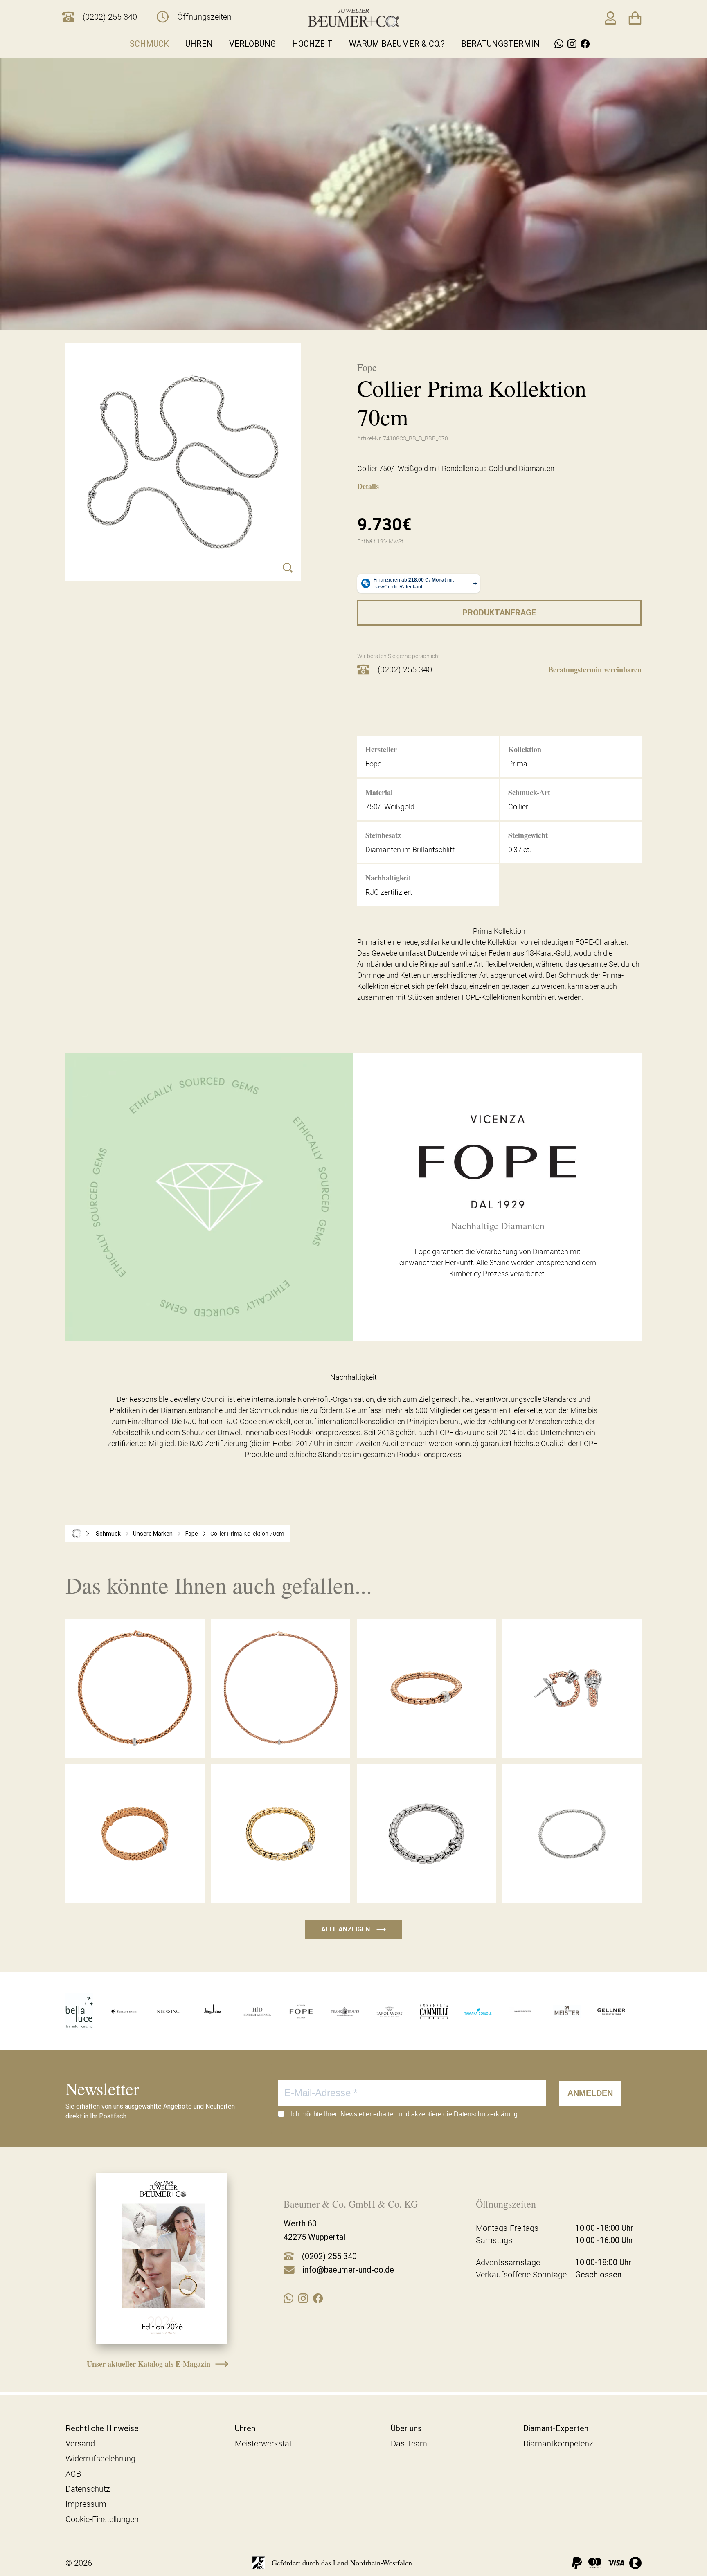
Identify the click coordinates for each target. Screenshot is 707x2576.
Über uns (406, 2428)
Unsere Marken (153, 1534)
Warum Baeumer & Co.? (397, 44)
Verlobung (252, 44)
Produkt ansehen (135, 1740)
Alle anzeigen (353, 1929)
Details (368, 486)
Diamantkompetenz (558, 2443)
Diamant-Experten (556, 2428)
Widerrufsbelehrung (100, 2459)
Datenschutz (88, 2489)
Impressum (86, 2504)
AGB (73, 2474)
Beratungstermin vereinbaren (595, 669)
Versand (80, 2443)
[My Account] (610, 18)
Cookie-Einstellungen (102, 2519)
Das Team (409, 2443)
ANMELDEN (590, 2093)
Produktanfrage (499, 613)
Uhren (199, 44)
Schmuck (149, 44)
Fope (192, 1534)
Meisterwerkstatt (265, 2443)
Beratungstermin (500, 44)
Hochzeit (312, 44)
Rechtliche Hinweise (102, 2428)
